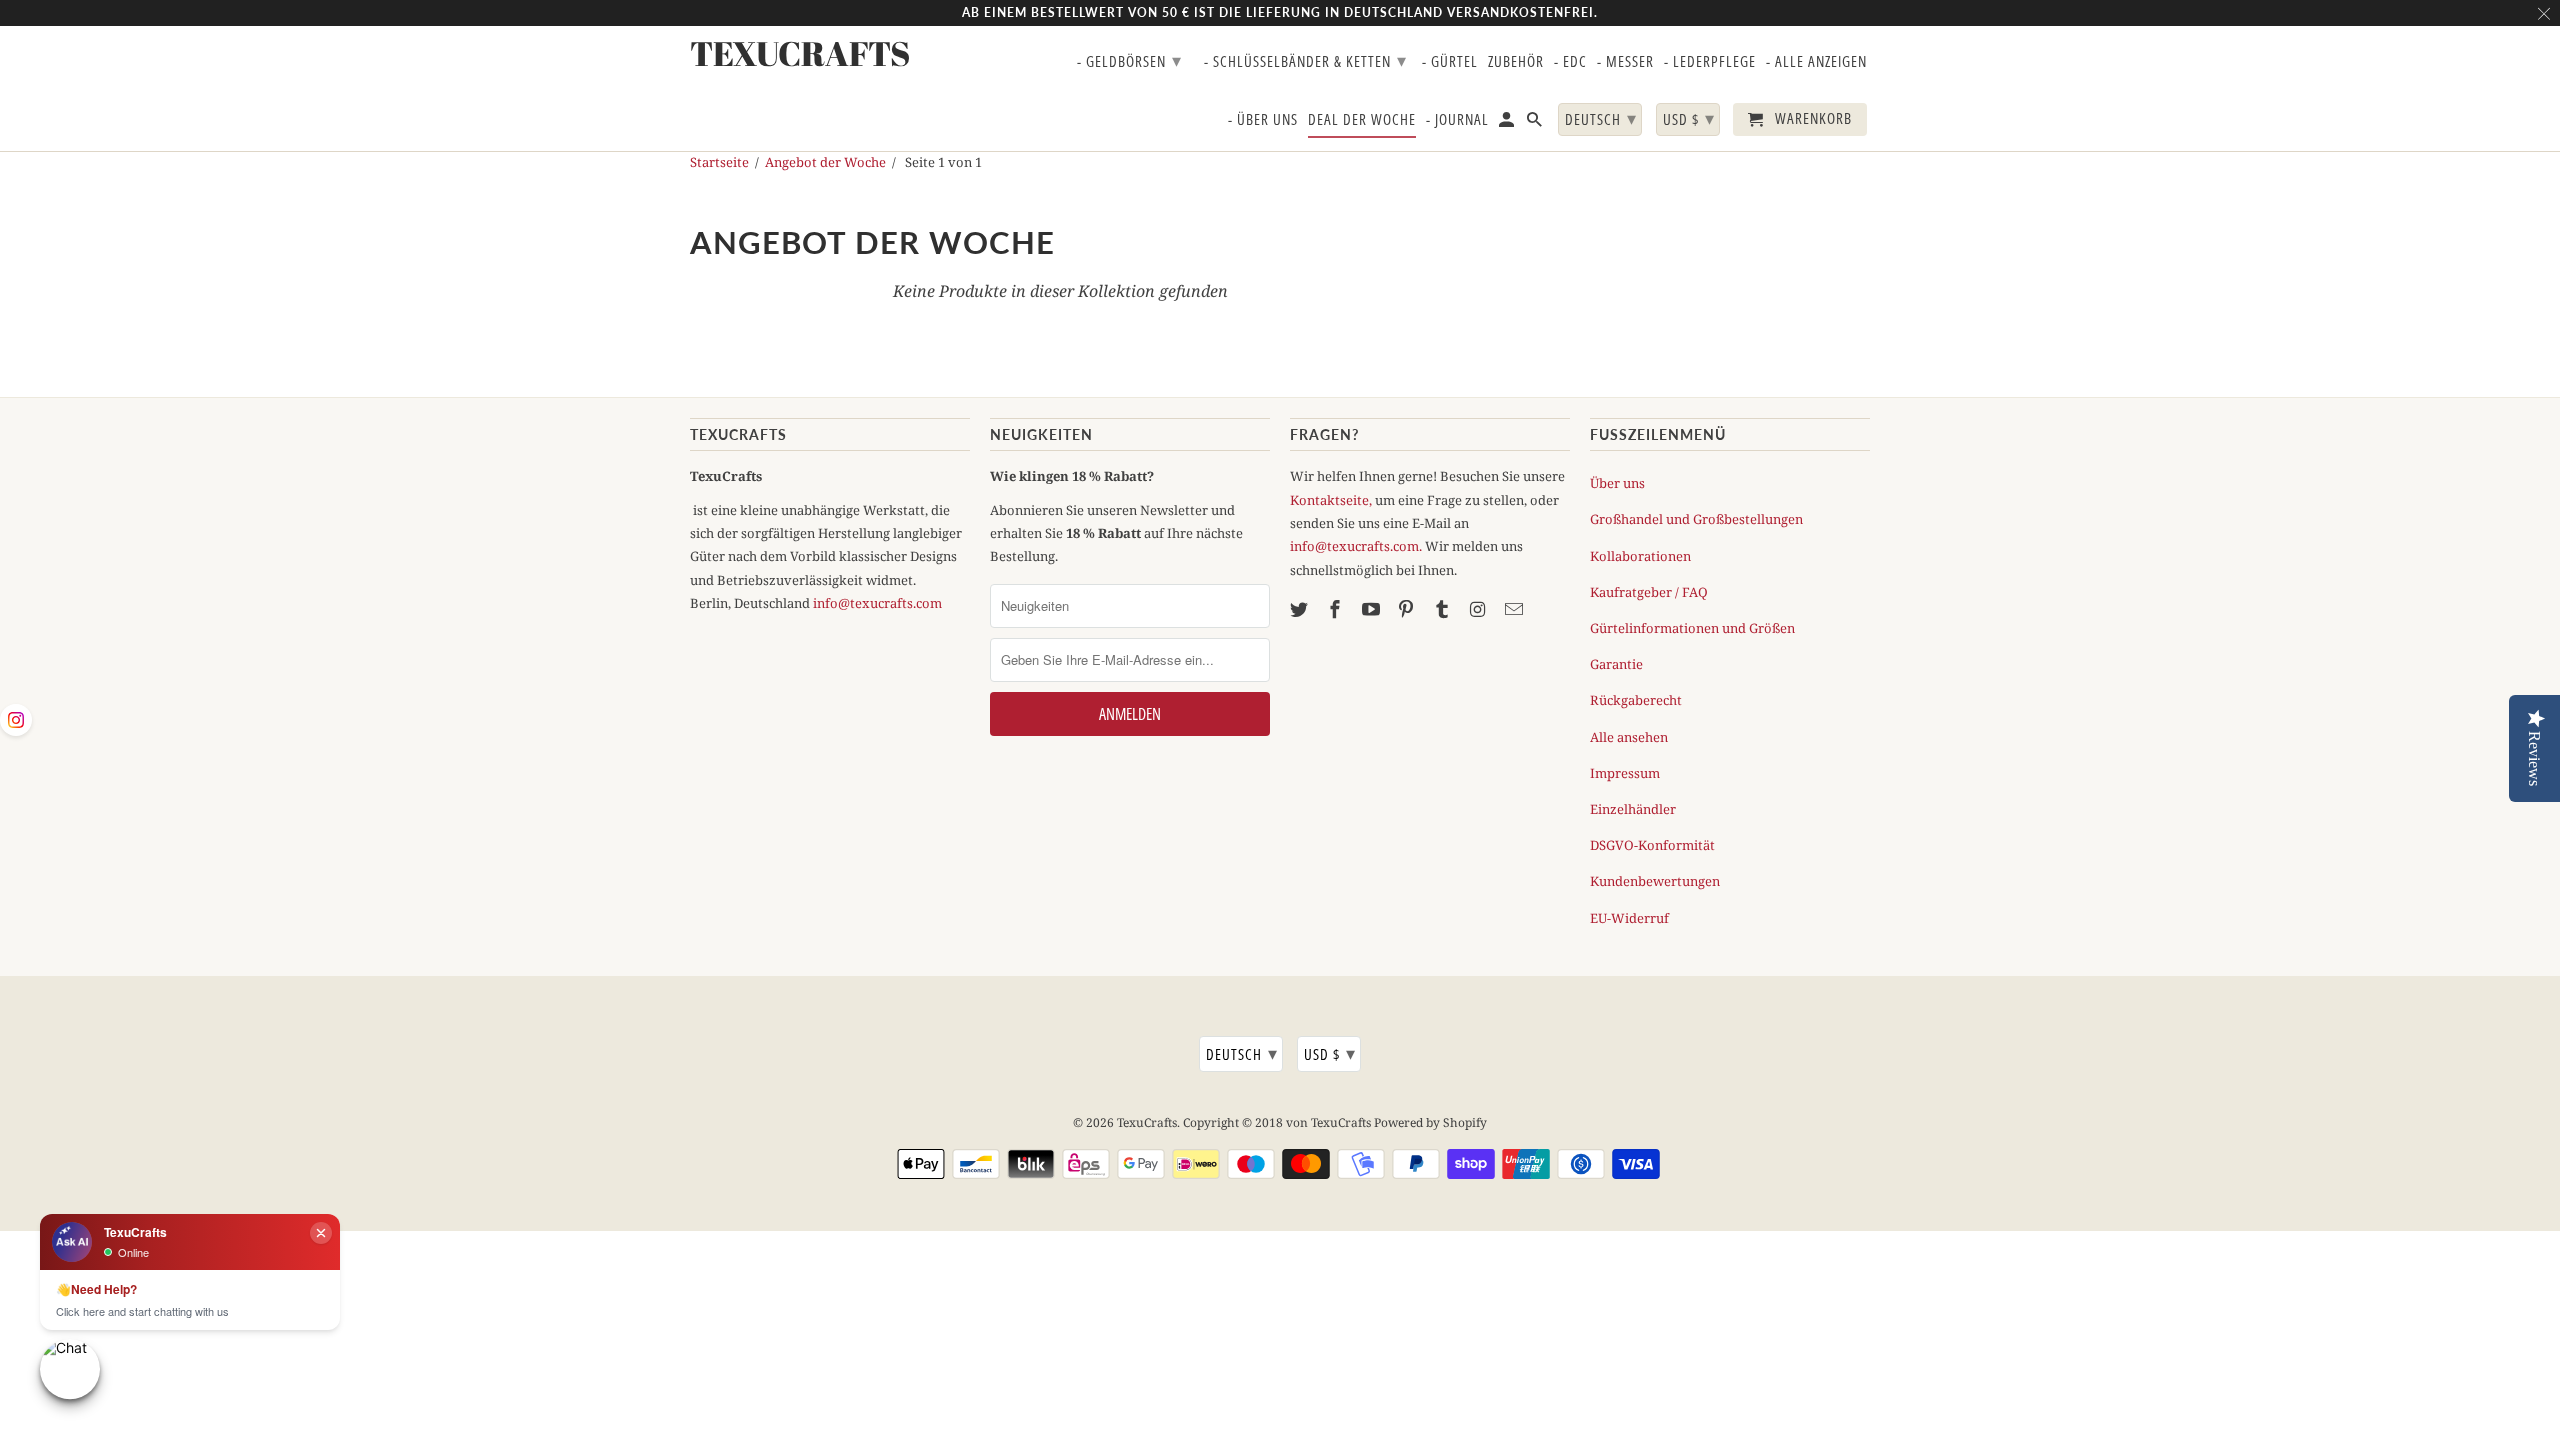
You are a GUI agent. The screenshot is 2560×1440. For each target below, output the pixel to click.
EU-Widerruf (1629, 918)
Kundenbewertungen (1655, 881)
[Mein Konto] (1508, 123)
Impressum (1625, 773)
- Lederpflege (1710, 62)
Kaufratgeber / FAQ (1649, 592)
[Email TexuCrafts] (1516, 609)
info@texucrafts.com (877, 603)
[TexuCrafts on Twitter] (1301, 609)
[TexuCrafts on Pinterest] (1408, 609)
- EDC (1570, 62)
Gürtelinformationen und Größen (1692, 628)
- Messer (1625, 62)
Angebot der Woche (825, 162)
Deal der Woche (1362, 120)
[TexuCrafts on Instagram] (1480, 609)
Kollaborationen (1640, 556)
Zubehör (1516, 62)
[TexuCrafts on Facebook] (1337, 609)
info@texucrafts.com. (1356, 546)
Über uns (1617, 483)
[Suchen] (1536, 123)
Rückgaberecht (1636, 700)
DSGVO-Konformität (1652, 845)
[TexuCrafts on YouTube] (1373, 609)
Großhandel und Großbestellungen (1696, 519)
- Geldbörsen (1129, 60)
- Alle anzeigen (1816, 62)
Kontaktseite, (1331, 500)
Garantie (1616, 664)
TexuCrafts (1147, 1122)
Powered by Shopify (1430, 1122)
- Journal (1457, 120)
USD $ (1330, 1053)
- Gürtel (1450, 62)
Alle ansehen (1629, 737)
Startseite (719, 162)
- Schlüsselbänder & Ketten (1305, 60)
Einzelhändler (1633, 809)
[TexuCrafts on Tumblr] (1444, 609)
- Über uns (1263, 120)
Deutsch (1242, 1053)
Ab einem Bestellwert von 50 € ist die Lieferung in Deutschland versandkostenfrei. (1280, 12)
